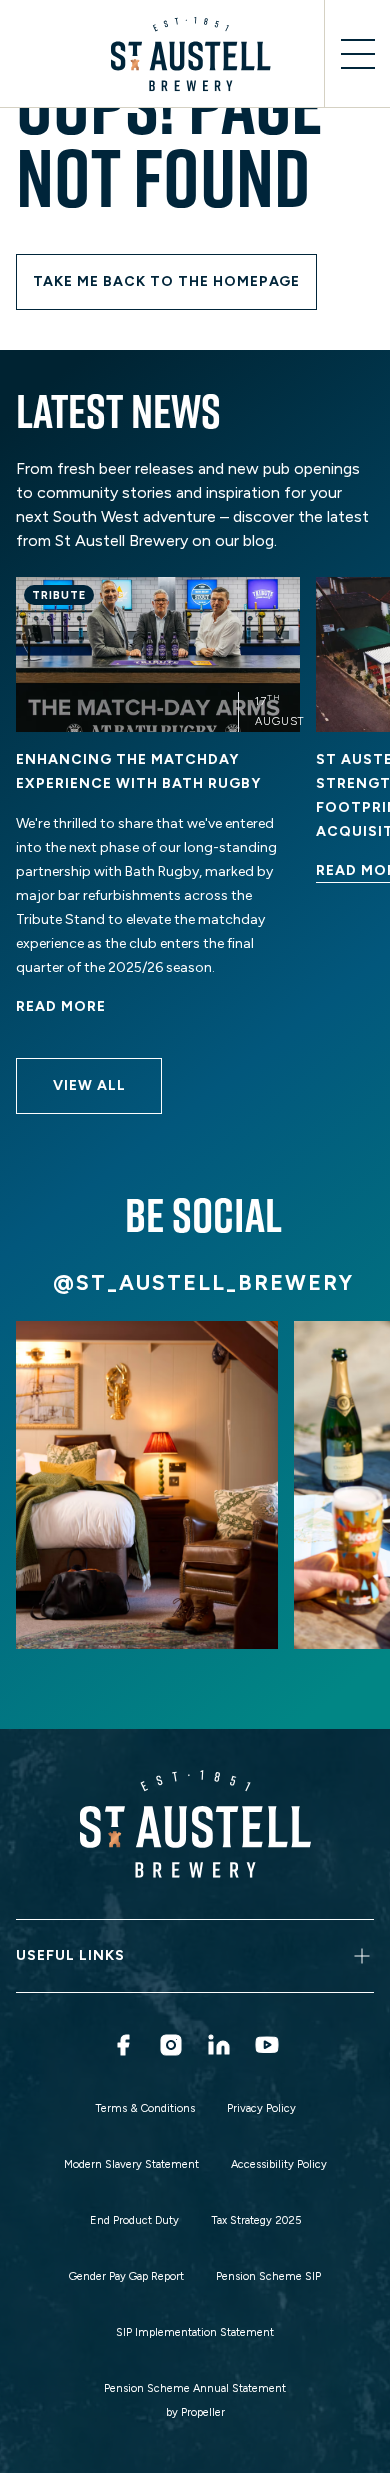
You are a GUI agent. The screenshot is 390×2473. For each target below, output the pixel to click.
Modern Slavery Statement (131, 2164)
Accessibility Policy (279, 2164)
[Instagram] (171, 2045)
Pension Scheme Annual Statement (195, 2388)
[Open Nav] (357, 54)
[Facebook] (123, 2045)
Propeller (203, 2412)
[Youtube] (267, 2045)
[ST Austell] (195, 54)
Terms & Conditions (145, 2108)
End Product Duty (134, 2220)
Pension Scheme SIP (268, 2276)
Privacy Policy (261, 2108)
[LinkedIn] (219, 2045)
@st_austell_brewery (203, 1282)
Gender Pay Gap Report (126, 2276)
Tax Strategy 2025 (256, 2220)
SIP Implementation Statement (195, 2332)
